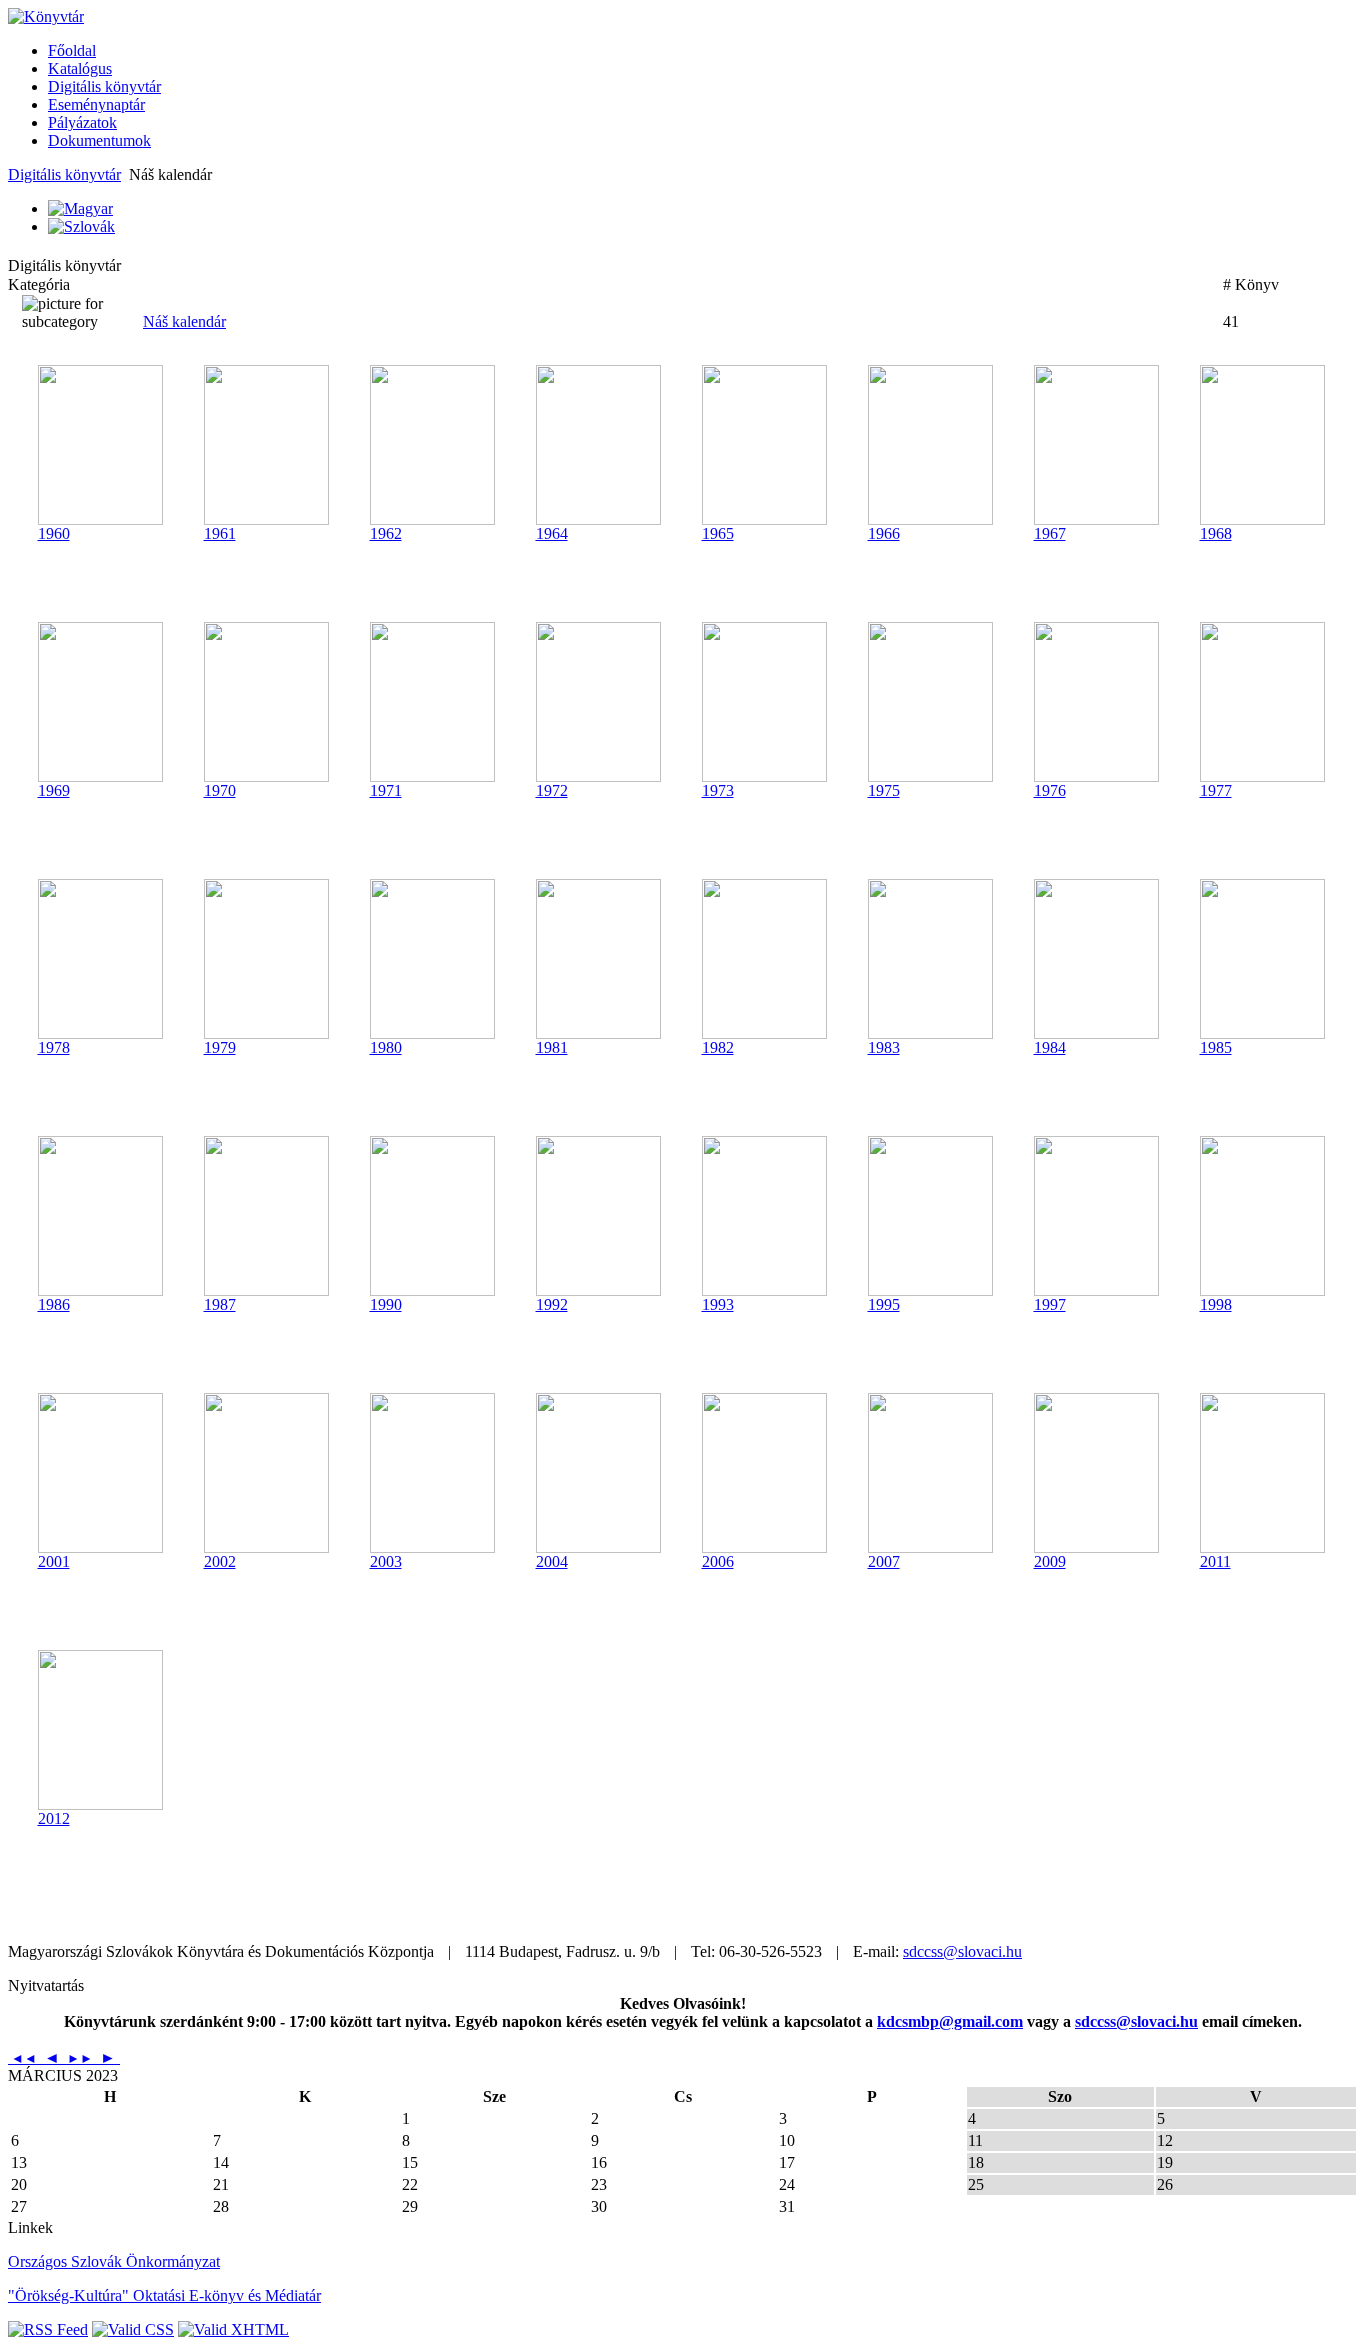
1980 (386, 1047)
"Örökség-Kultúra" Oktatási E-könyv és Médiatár (164, 2295)
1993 (718, 1304)
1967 (1050, 533)
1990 (386, 1304)
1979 (220, 1047)
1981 (552, 1047)
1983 (884, 1047)
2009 (1050, 1561)
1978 (54, 1047)
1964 (552, 533)
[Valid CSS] (133, 2329)
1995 (884, 1304)
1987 (220, 1304)
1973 (718, 790)
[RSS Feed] (48, 2329)
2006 (718, 1561)
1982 (718, 1047)
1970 (220, 790)
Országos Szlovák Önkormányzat (114, 2261)
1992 (552, 1304)
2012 (54, 1818)
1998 (1216, 1304)
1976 (1050, 790)
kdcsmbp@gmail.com (950, 2021)
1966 (884, 533)
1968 (1216, 533)
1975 (884, 790)
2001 (54, 1561)
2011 (1215, 1561)
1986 (54, 1304)
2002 (220, 1561)
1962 (386, 533)
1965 (718, 533)
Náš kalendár (184, 321)
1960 (54, 533)
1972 (552, 790)
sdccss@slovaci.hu (962, 1951)
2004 (552, 1561)
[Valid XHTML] (233, 2329)
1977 (1216, 790)
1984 (1050, 1047)
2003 (386, 1561)
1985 (1216, 1047)
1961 (220, 533)
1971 (386, 790)
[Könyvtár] (46, 16)
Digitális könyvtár (64, 174)
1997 (1050, 1304)
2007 (884, 1561)
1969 (54, 790)
